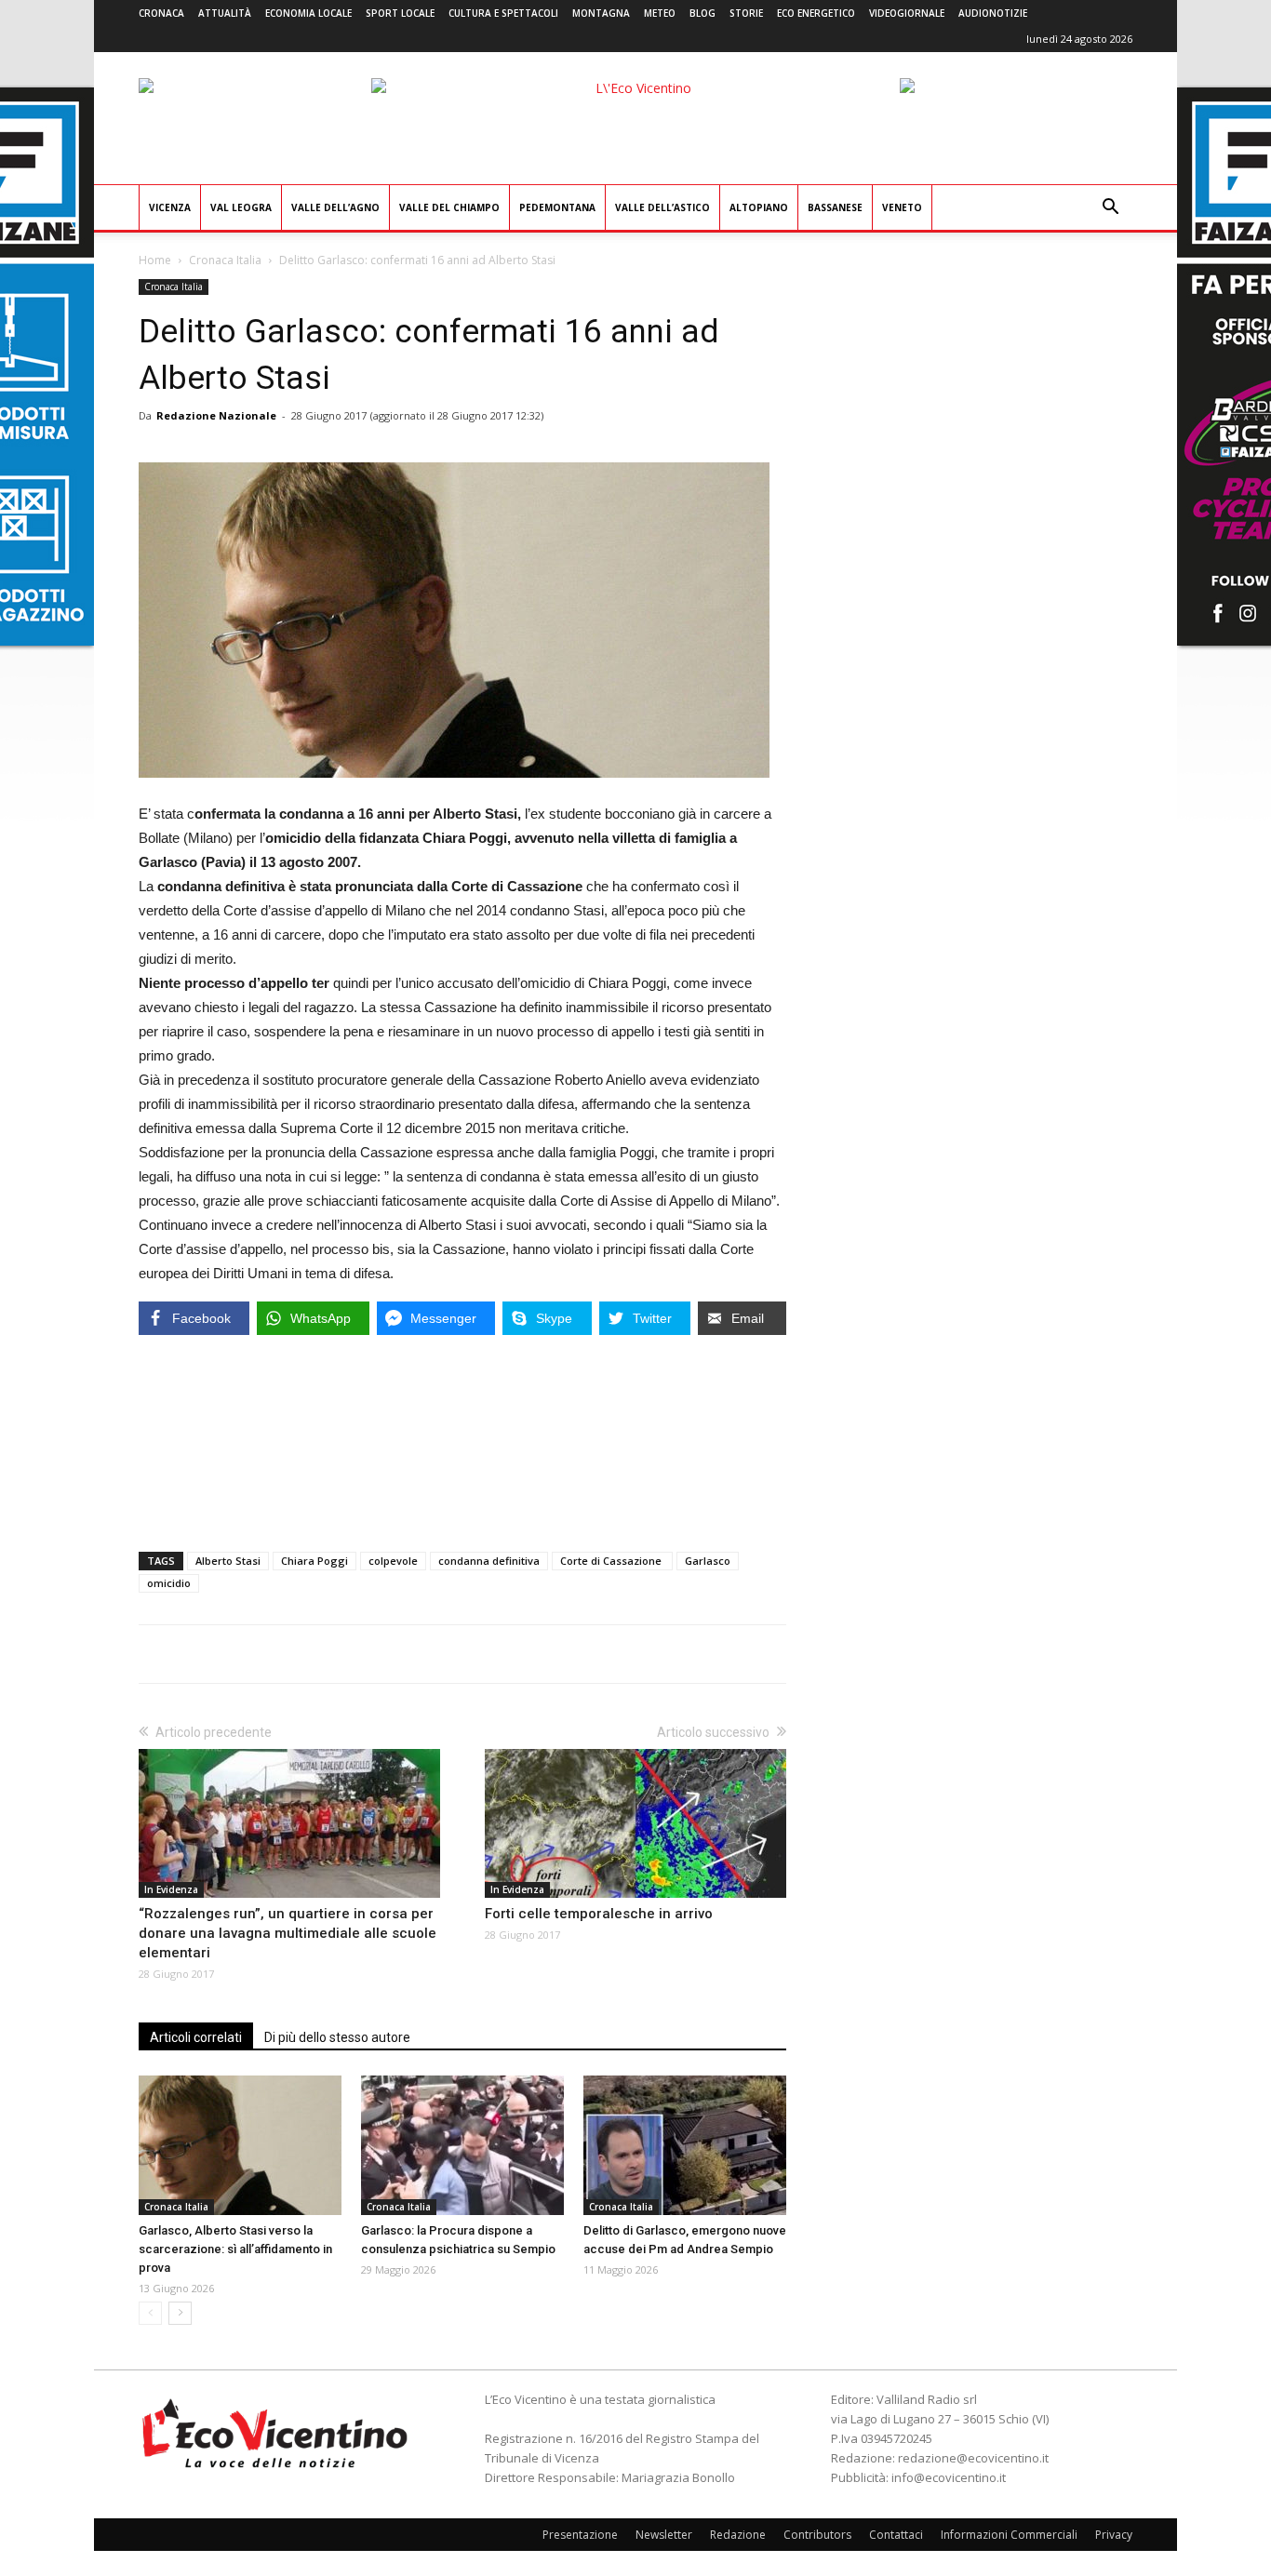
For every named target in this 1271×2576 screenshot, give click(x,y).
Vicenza (170, 207)
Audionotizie (993, 13)
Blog (702, 13)
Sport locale (400, 13)
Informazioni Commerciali (1009, 2535)
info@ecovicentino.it (949, 2477)
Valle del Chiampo (449, 207)
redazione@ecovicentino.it (973, 2458)
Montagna (601, 13)
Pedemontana (557, 207)
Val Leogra (241, 207)
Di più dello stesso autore (337, 2037)
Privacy (1114, 2535)
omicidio (169, 1583)
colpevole (393, 1561)
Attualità (225, 13)
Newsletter (664, 2535)
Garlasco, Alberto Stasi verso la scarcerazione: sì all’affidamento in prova (235, 2249)
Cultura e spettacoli (503, 13)
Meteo (660, 13)
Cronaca (161, 13)
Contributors (817, 2535)
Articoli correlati (196, 2037)
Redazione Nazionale (216, 415)
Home (155, 260)
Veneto (902, 207)
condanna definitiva (489, 1561)
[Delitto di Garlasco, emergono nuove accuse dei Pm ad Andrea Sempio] (685, 2145)
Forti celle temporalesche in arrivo (599, 1914)
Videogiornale (907, 13)
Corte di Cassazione (612, 1561)
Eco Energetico (816, 13)
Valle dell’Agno (335, 207)
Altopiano (759, 207)
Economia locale (308, 13)
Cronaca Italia (225, 260)
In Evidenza (171, 1889)
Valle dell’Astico (662, 207)
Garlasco (708, 1561)
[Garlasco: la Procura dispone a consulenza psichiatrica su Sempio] (462, 2145)
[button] (1110, 209)
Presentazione (580, 2535)
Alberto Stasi (228, 1561)
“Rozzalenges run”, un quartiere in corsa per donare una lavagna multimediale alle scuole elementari (288, 1933)
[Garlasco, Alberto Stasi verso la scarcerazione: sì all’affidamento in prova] (240, 2145)
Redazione (738, 2535)
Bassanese (835, 207)
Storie (746, 13)
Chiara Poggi (314, 1561)
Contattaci (896, 2535)
